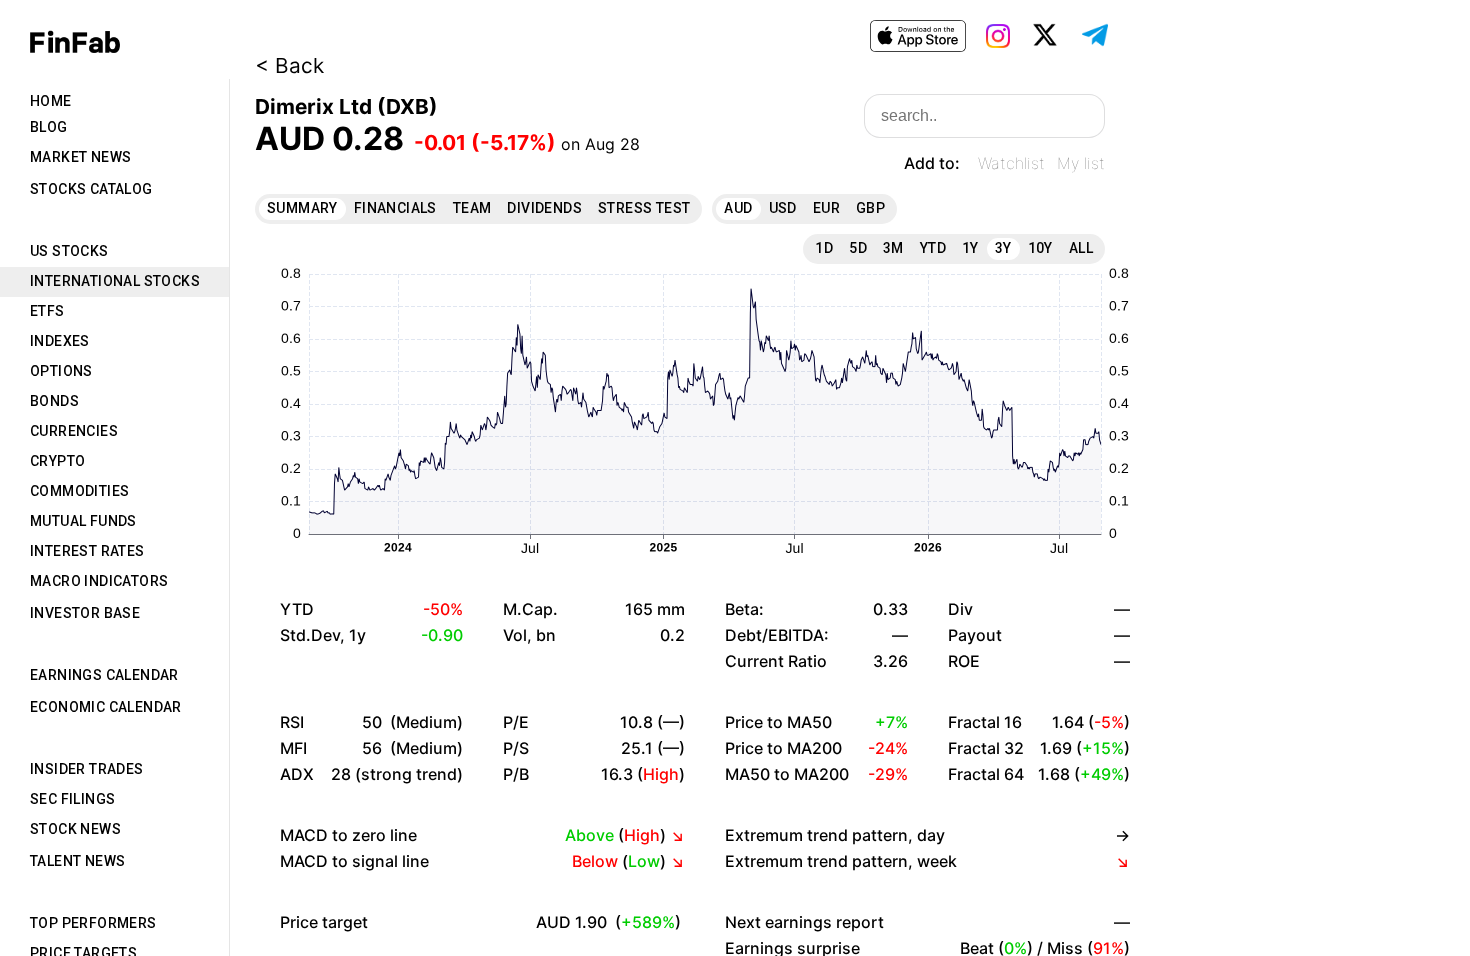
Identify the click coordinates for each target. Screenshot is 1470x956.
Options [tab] (61, 371)
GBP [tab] (870, 208)
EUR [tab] (826, 208)
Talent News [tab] (77, 861)
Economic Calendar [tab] (106, 707)
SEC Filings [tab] (72, 799)
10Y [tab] (1040, 248)
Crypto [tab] (57, 461)
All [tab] (1081, 248)
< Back (289, 65)
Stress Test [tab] (644, 208)
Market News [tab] (80, 157)
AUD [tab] (738, 208)
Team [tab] (472, 208)
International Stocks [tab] (115, 281)
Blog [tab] (49, 127)
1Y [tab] (970, 248)
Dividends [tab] (544, 208)
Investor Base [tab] (85, 613)
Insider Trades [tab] (87, 769)
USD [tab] (783, 208)
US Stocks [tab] (69, 251)
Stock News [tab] (75, 829)
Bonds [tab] (54, 401)
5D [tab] (858, 248)
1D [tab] (824, 248)
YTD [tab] (933, 248)
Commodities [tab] (79, 491)
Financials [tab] (395, 208)
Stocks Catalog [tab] (91, 189)
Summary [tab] (302, 208)
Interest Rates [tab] (87, 551)
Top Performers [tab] (93, 923)
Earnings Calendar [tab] (104, 675)
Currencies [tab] (74, 431)
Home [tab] (51, 101)
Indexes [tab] (60, 341)
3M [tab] (893, 248)
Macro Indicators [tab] (99, 581)
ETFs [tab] (47, 311)
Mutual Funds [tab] (83, 521)
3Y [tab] (1003, 248)
